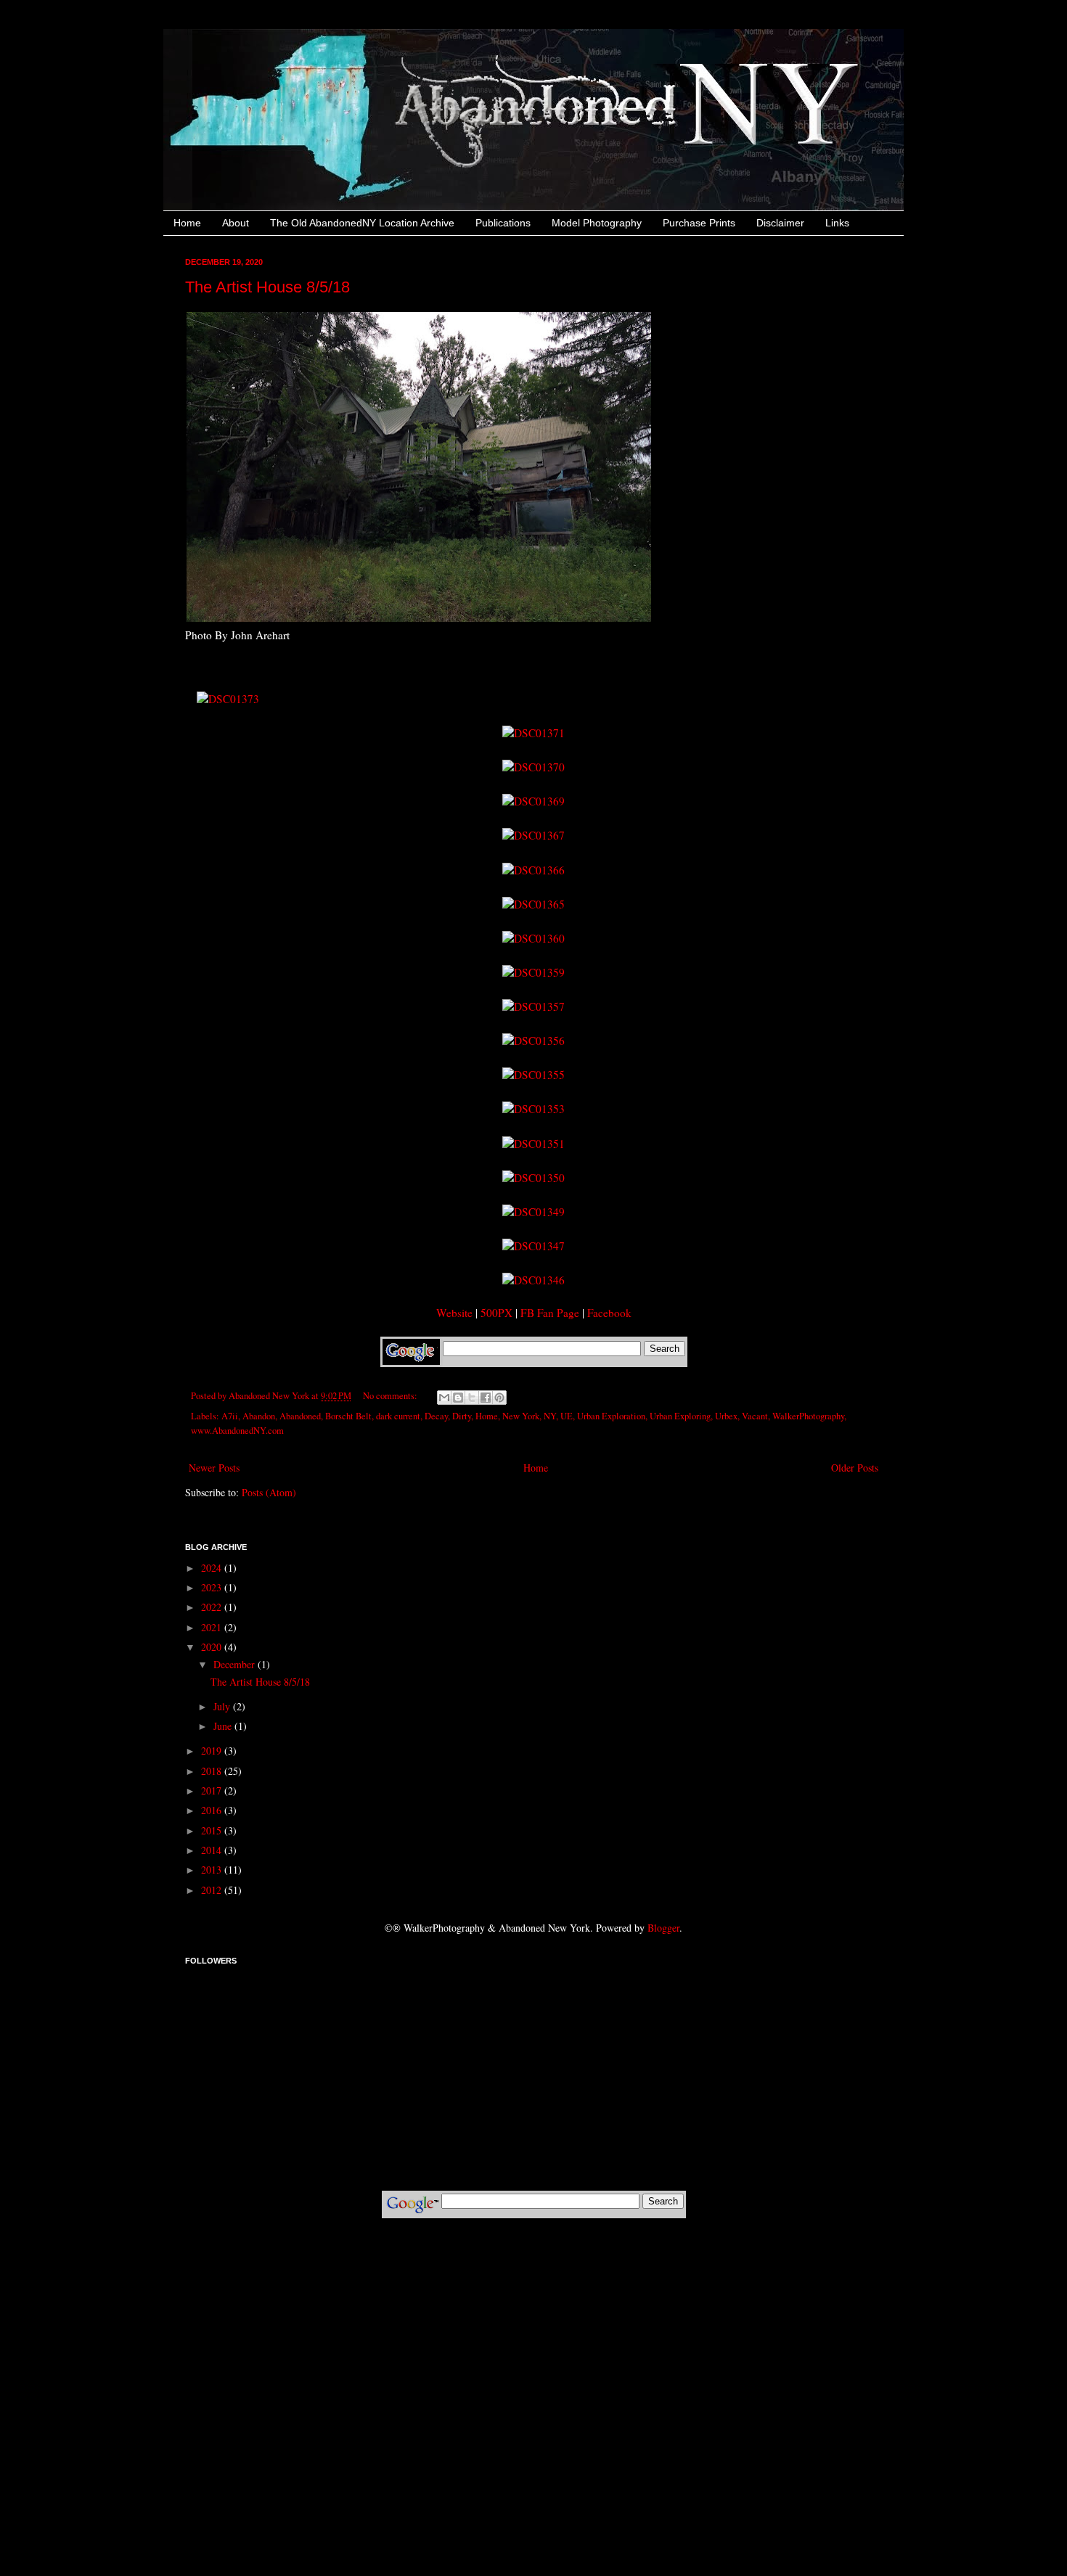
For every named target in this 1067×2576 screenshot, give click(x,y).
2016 (213, 1810)
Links (837, 223)
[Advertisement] (533, 2273)
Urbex (726, 1416)
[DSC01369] (533, 801)
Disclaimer (780, 223)
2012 (213, 1890)
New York (521, 1416)
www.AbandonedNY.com (237, 1431)
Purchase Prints (699, 223)
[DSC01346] (533, 1280)
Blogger (663, 1928)
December (236, 1664)
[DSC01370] (533, 767)
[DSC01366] (533, 870)
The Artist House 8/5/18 (267, 287)
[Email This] (444, 1398)
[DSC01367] (533, 835)
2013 (213, 1870)
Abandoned (300, 1416)
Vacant (755, 1416)
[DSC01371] (533, 733)
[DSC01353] (533, 1109)
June (224, 1726)
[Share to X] (472, 1398)
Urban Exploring (680, 1416)
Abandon (259, 1416)
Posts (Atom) (269, 1492)
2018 (213, 1771)
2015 (213, 1830)
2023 (213, 1587)
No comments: (391, 1396)
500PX (496, 1313)
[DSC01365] (533, 904)
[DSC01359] (533, 972)
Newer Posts (214, 1468)
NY (550, 1416)
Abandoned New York (270, 1396)
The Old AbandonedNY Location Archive (362, 223)
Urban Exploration (611, 1416)
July (223, 1706)
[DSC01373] (228, 699)
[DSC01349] (533, 1212)
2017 (213, 1791)
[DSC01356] (533, 1041)
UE (567, 1416)
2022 (213, 1607)
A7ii (230, 1416)
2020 (213, 1647)
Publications (503, 223)
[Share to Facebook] (486, 1398)
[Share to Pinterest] (499, 1398)
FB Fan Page (550, 1313)
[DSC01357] (533, 1006)
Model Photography (597, 223)
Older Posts (855, 1468)
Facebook (609, 1313)
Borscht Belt (348, 1416)
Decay (436, 1416)
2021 (213, 1627)
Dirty (462, 1416)
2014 (213, 1850)
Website (454, 1313)
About (236, 223)
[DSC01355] (533, 1075)
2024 (213, 1568)
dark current (398, 1416)
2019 (213, 1751)
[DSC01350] (533, 1178)
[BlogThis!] (458, 1398)
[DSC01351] (533, 1144)
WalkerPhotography (808, 1416)
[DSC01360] (533, 938)
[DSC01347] (533, 1246)
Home (187, 223)
